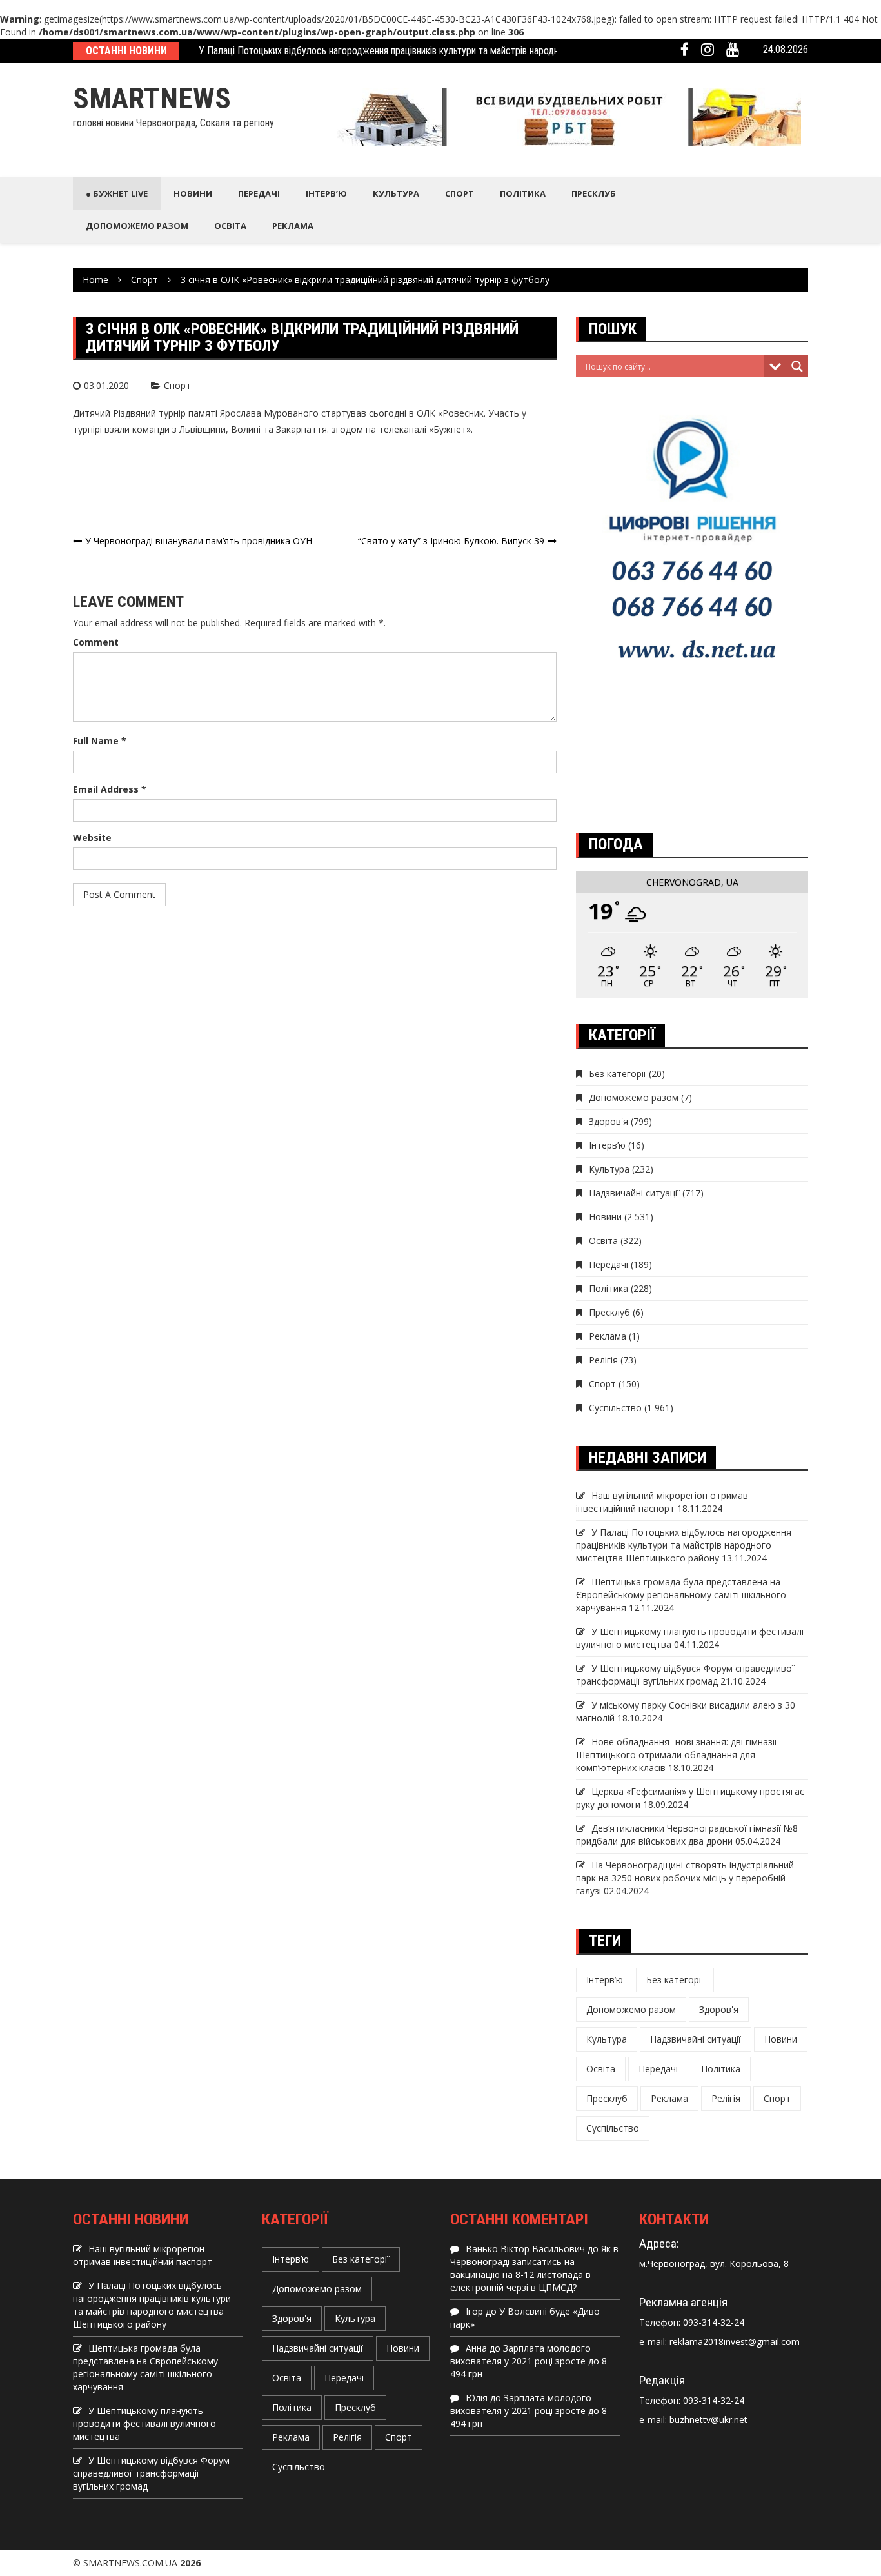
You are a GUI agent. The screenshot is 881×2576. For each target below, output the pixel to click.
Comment (96, 642)
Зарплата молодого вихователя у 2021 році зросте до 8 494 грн (529, 2361)
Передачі (259, 193)
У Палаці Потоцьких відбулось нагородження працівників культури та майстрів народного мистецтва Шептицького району (454, 51)
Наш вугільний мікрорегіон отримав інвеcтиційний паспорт (662, 1502)
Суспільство (615, 1408)
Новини (193, 193)
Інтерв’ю (326, 193)
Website (92, 837)
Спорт (460, 193)
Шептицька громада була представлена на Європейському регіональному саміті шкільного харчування (681, 1595)
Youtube (733, 50)
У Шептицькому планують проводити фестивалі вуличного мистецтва (144, 2423)
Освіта (230, 226)
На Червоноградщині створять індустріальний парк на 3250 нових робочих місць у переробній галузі (685, 1878)
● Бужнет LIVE (117, 193)
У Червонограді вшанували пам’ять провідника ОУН (199, 541)
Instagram (708, 50)
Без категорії (618, 1074)
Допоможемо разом (137, 226)
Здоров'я (609, 1121)
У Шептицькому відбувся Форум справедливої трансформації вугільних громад (685, 1675)
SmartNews (152, 98)
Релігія (603, 1360)
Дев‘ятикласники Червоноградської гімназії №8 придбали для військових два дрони (687, 1835)
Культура (396, 193)
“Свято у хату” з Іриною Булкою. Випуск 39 (451, 541)
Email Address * (110, 789)
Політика (523, 193)
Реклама (293, 226)
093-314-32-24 (712, 2322)
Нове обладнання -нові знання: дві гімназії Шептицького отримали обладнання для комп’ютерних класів (677, 1755)
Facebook (685, 50)
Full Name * (100, 741)
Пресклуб (594, 193)
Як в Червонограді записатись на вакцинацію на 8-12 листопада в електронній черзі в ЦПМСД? (534, 2268)
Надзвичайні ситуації (634, 1193)
